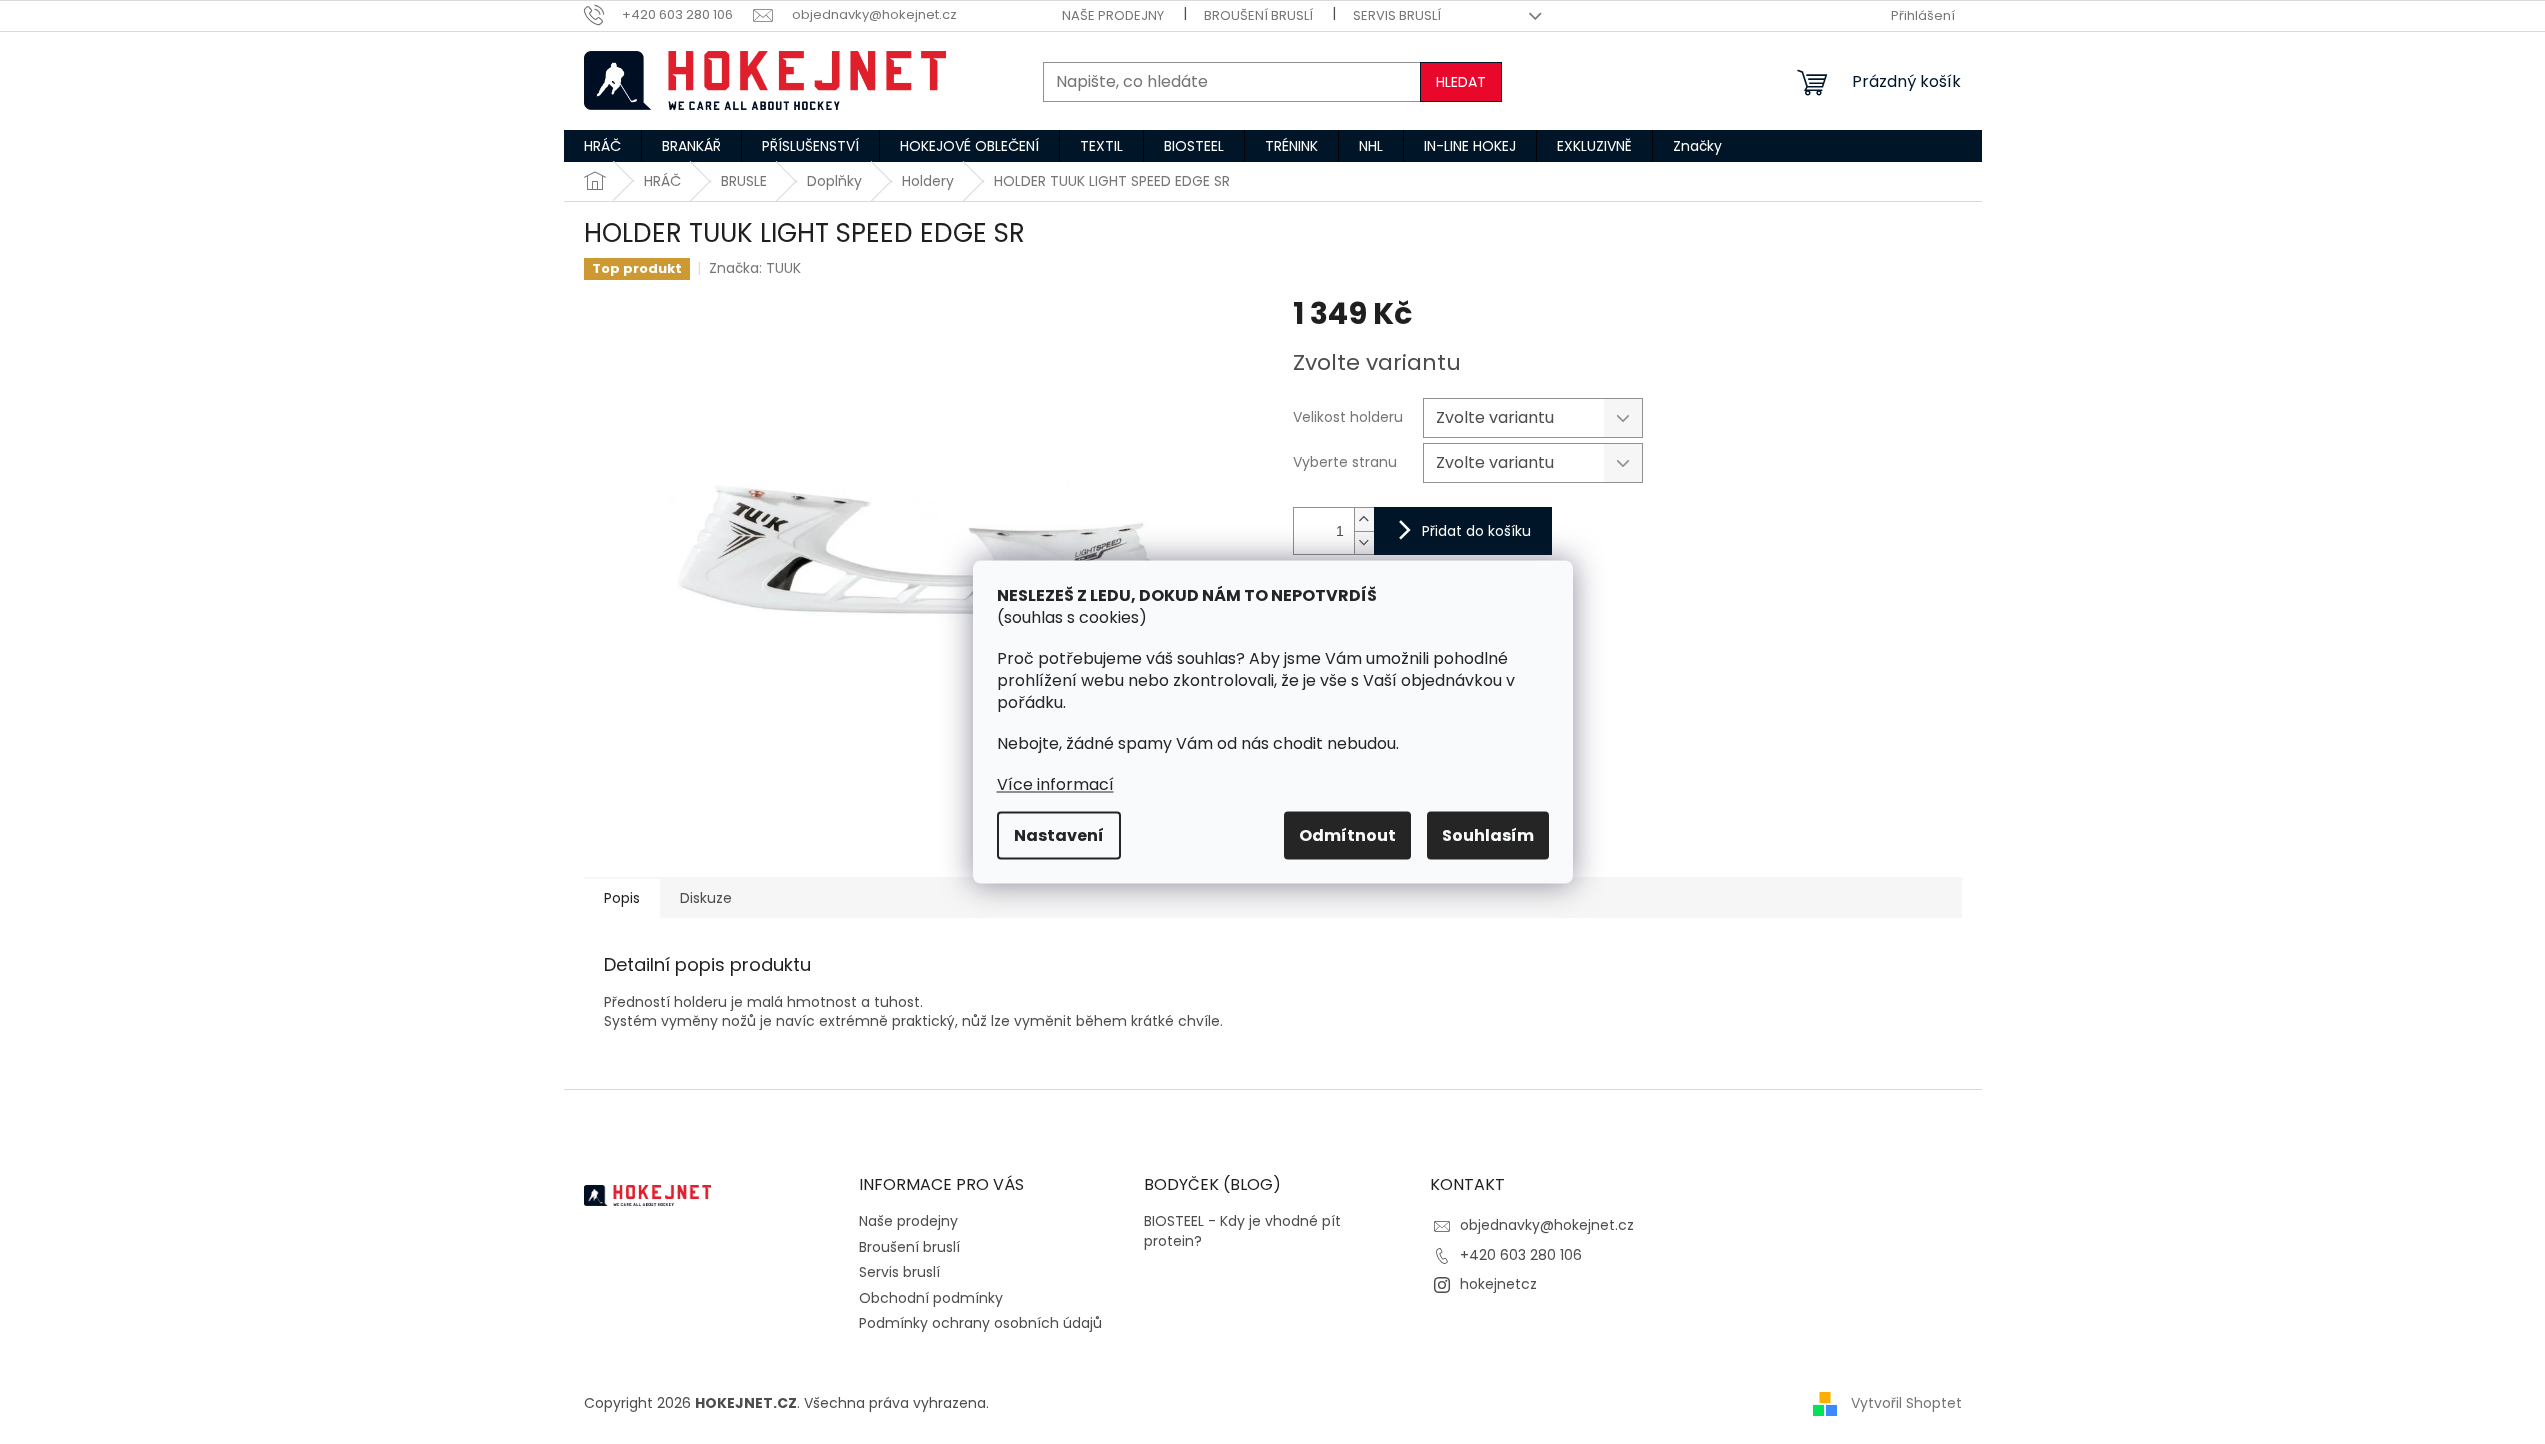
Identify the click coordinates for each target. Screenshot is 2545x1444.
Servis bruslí (1397, 15)
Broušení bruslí (1258, 15)
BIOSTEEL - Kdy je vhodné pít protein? (1242, 1231)
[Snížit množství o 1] (1364, 542)
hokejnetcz (1498, 1284)
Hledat (1461, 82)
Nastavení (1059, 835)
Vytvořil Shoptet (1906, 1403)
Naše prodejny (1113, 15)
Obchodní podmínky (931, 1298)
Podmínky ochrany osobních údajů (980, 1323)
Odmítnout (1347, 835)
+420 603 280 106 (1521, 1255)
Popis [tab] (622, 898)
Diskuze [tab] (706, 898)
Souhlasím (1488, 835)
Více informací (1055, 784)
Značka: (755, 268)
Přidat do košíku (1476, 531)
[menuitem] (602, 146)
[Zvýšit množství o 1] (1364, 519)
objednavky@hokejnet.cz (1547, 1225)
